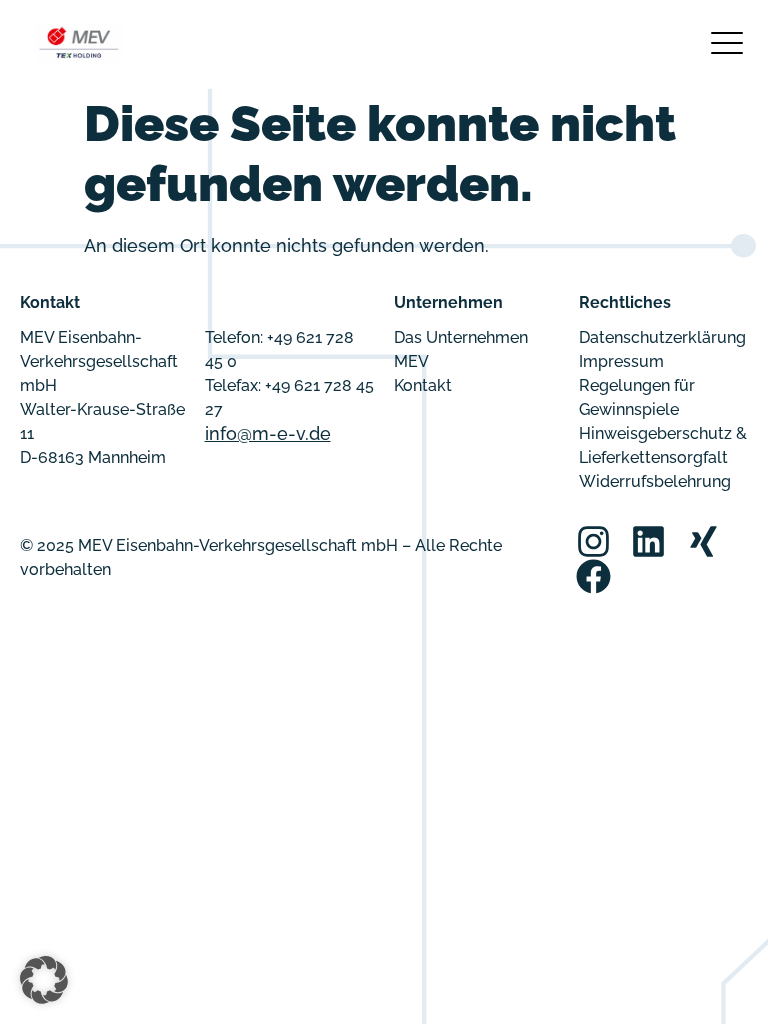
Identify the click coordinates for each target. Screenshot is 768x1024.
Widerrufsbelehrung (655, 481)
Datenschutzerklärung (662, 337)
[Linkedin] (648, 541)
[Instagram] (593, 541)
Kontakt (423, 385)
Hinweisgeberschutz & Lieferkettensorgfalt (663, 445)
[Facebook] (593, 576)
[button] (44, 980)
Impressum (621, 361)
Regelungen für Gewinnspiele (637, 397)
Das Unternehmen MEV (461, 349)
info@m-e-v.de (268, 433)
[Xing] (703, 541)
